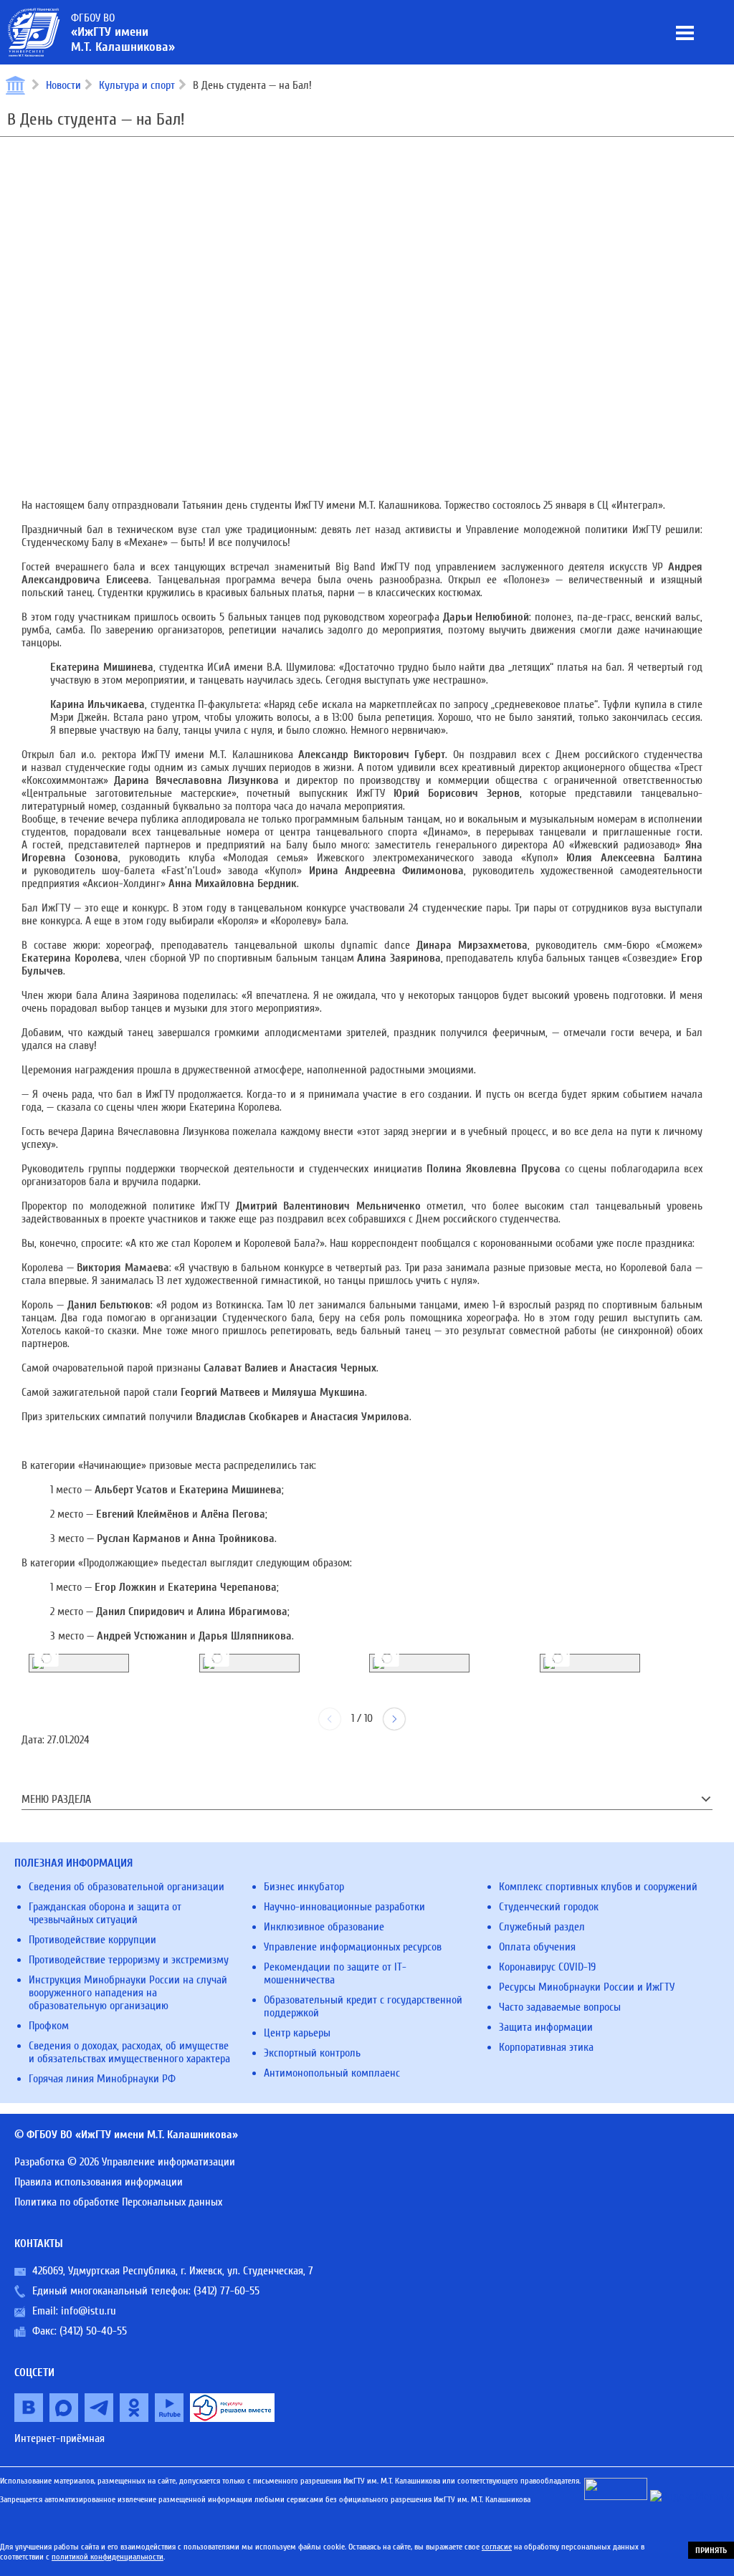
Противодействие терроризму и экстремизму (129, 1960)
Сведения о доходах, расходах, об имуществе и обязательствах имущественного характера (129, 2052)
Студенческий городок (549, 1907)
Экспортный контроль (312, 2053)
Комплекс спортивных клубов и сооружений (598, 1887)
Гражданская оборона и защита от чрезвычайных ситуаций (105, 1913)
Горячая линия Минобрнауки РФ (102, 2079)
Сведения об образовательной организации (127, 1887)
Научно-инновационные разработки (344, 1907)
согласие (497, 2547)
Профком (49, 2026)
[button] (394, 1719)
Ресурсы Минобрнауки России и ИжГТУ (587, 1987)
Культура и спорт (137, 85)
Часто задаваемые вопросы (560, 2007)
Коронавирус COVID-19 (547, 1967)
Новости (63, 85)
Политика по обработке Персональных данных (118, 2202)
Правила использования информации (99, 2182)
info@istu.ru (89, 2311)
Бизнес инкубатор (304, 1887)
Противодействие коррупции (92, 1940)
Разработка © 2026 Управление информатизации (125, 2162)
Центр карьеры (297, 2033)
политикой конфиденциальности (108, 2557)
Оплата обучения (537, 1947)
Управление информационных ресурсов (353, 1947)
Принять (711, 2550)
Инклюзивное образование (324, 1927)
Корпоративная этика (546, 2047)
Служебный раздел (542, 1927)
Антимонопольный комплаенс (332, 2073)
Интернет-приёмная (59, 2438)
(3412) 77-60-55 (227, 2291)
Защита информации (546, 2027)
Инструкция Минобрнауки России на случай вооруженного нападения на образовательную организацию (128, 1993)
